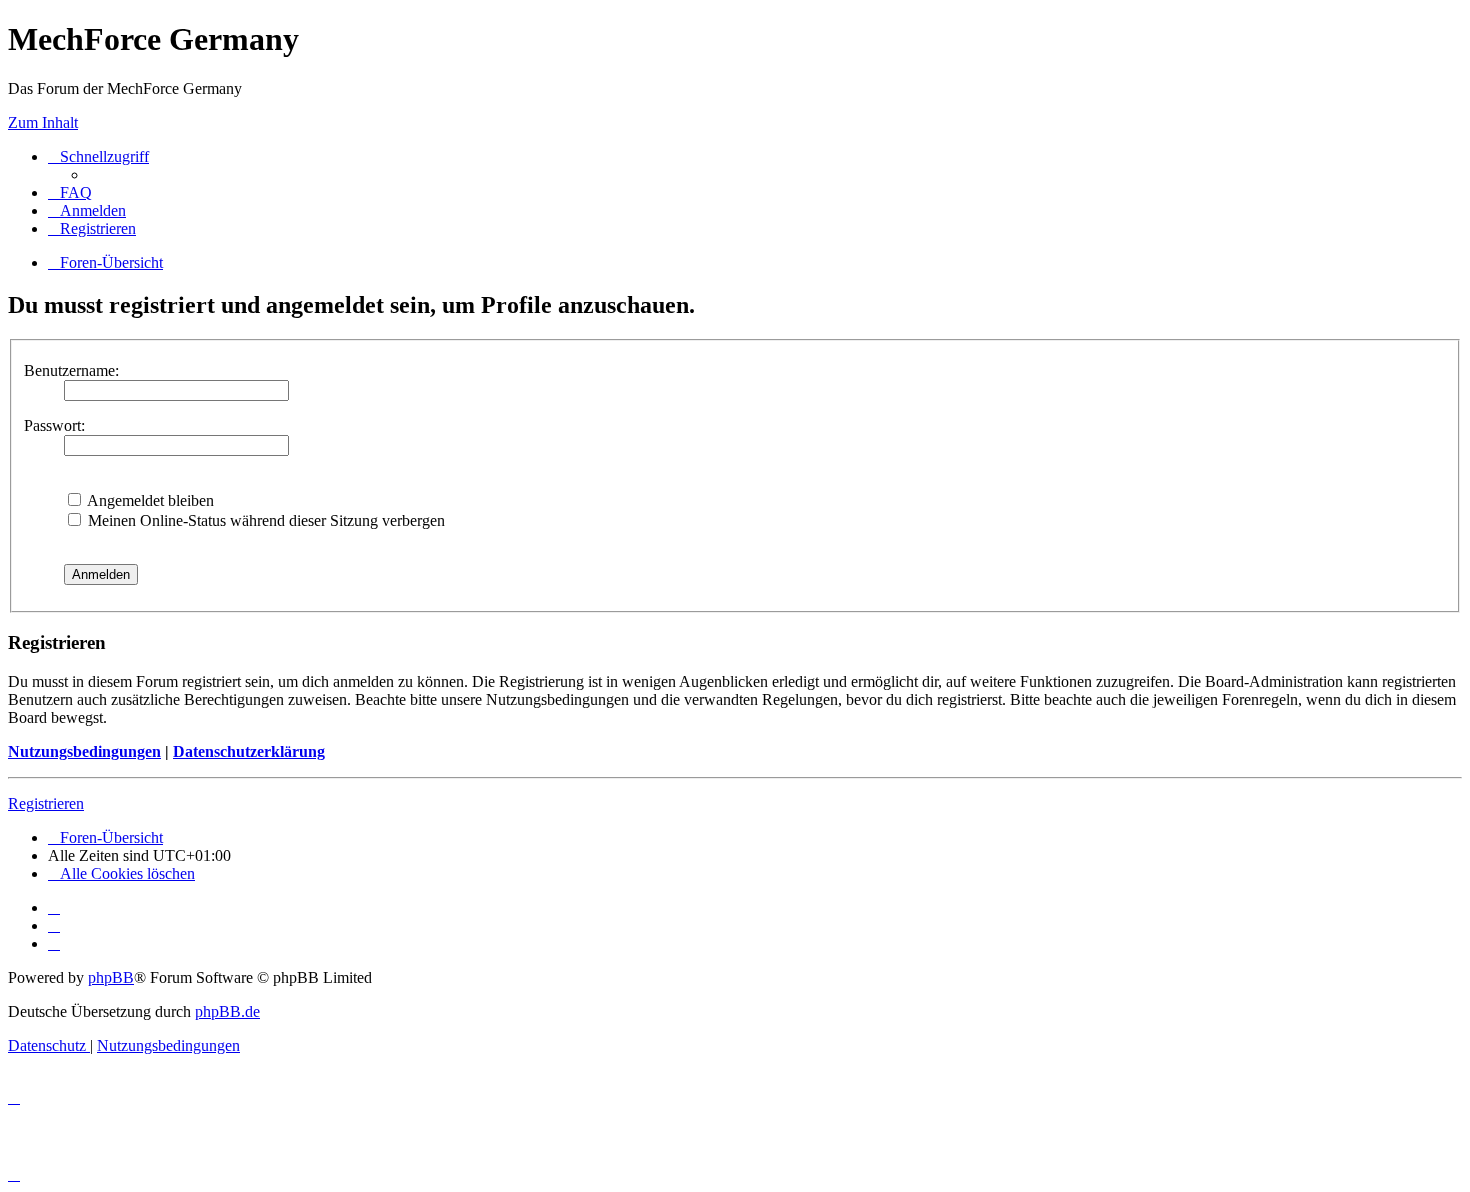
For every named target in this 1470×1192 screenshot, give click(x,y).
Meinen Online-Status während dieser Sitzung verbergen (264, 520)
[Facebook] (54, 925)
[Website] (54, 907)
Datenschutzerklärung (249, 751)
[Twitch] (54, 943)
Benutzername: (71, 370)
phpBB (111, 977)
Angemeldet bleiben (149, 500)
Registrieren (46, 803)
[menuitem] (70, 192)
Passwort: (54, 425)
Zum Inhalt (43, 122)
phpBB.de (227, 1011)
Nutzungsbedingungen (84, 751)
